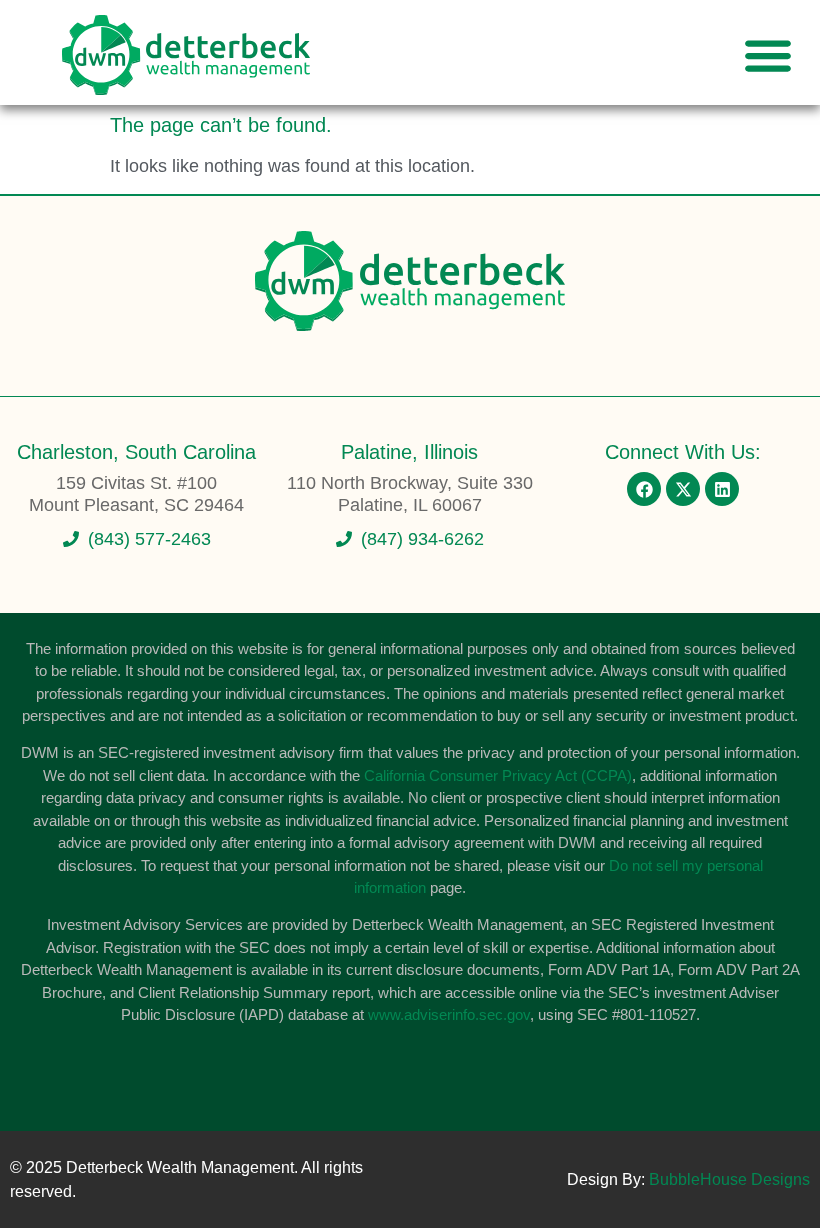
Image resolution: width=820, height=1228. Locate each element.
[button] (767, 55)
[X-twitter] (683, 489)
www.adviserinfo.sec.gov (449, 1014)
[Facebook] (644, 489)
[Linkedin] (722, 489)
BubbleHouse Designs (729, 1179)
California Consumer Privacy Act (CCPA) (498, 775)
